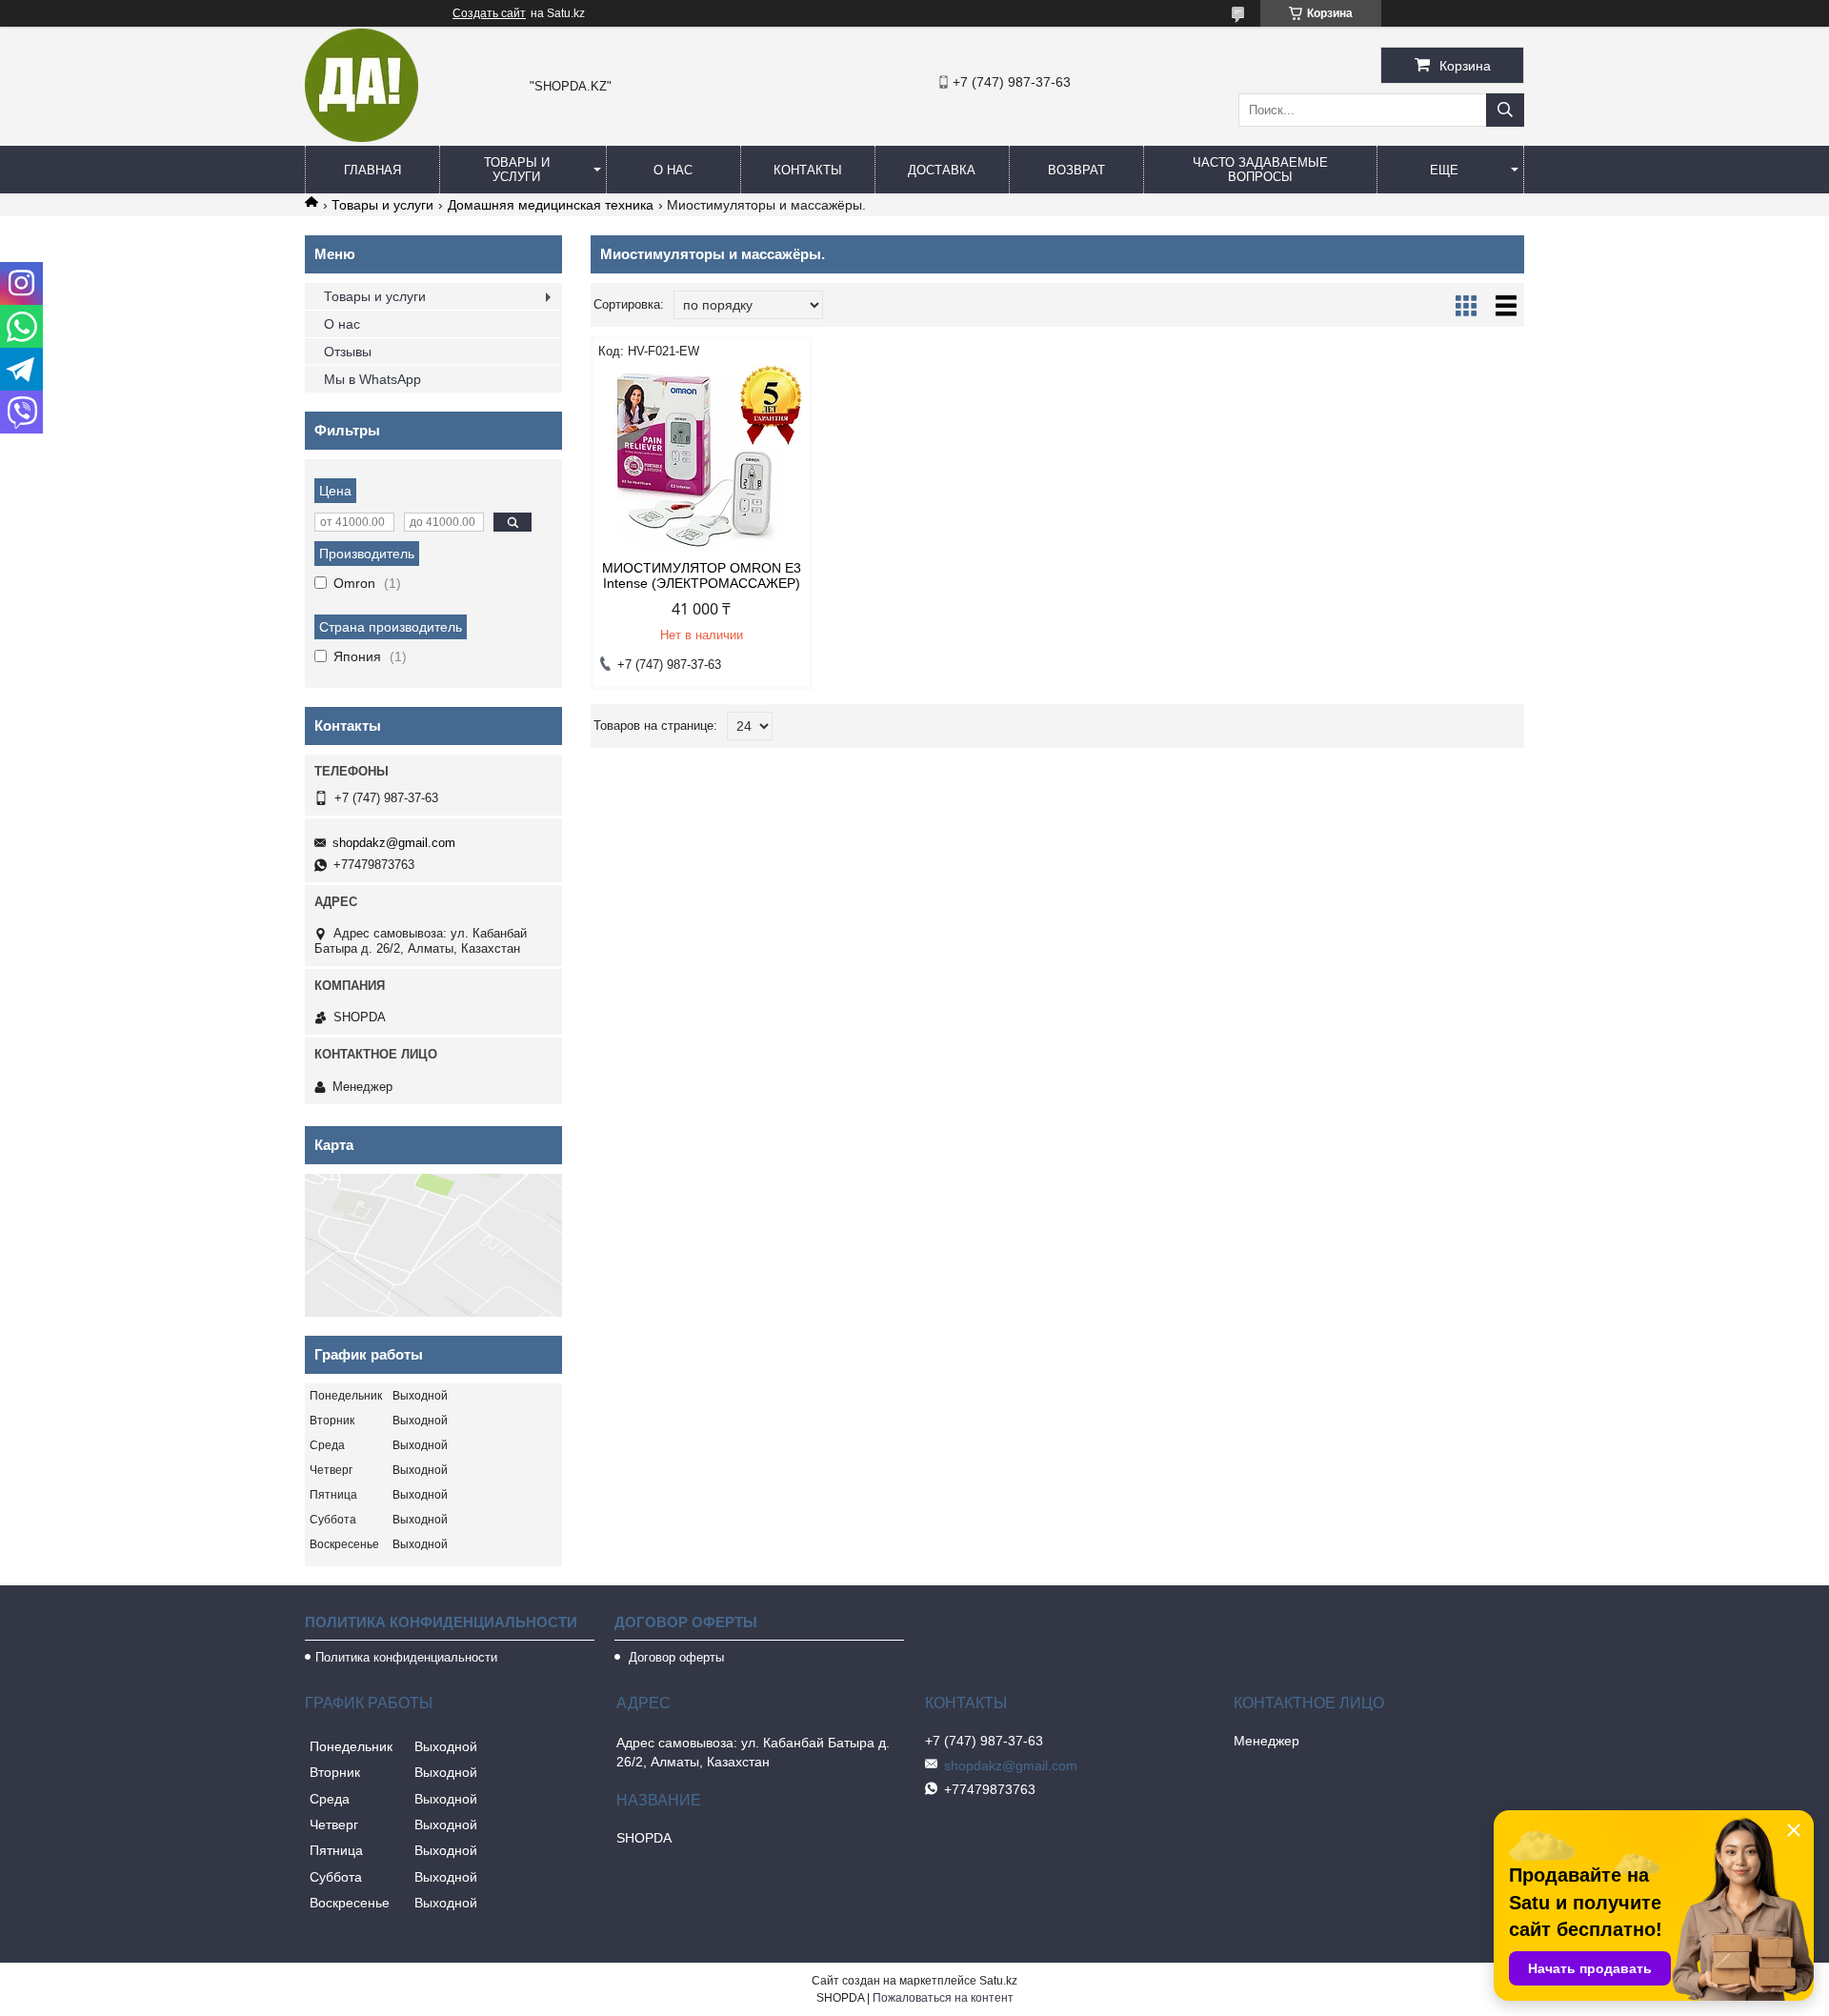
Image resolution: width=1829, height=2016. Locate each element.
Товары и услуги (517, 170)
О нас (673, 170)
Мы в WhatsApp (372, 379)
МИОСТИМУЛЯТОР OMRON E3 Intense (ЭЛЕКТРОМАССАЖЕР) (702, 575)
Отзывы (348, 352)
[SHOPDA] (362, 137)
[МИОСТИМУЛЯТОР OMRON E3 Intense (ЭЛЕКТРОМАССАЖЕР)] (702, 460)
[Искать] (1505, 110)
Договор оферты (674, 1657)
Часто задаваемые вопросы (1260, 170)
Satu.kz (998, 1981)
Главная (372, 170)
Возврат (1076, 170)
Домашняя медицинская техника (551, 205)
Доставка (942, 170)
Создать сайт (489, 13)
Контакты (808, 170)
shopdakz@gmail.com (394, 843)
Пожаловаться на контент (943, 1998)
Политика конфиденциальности (406, 1657)
